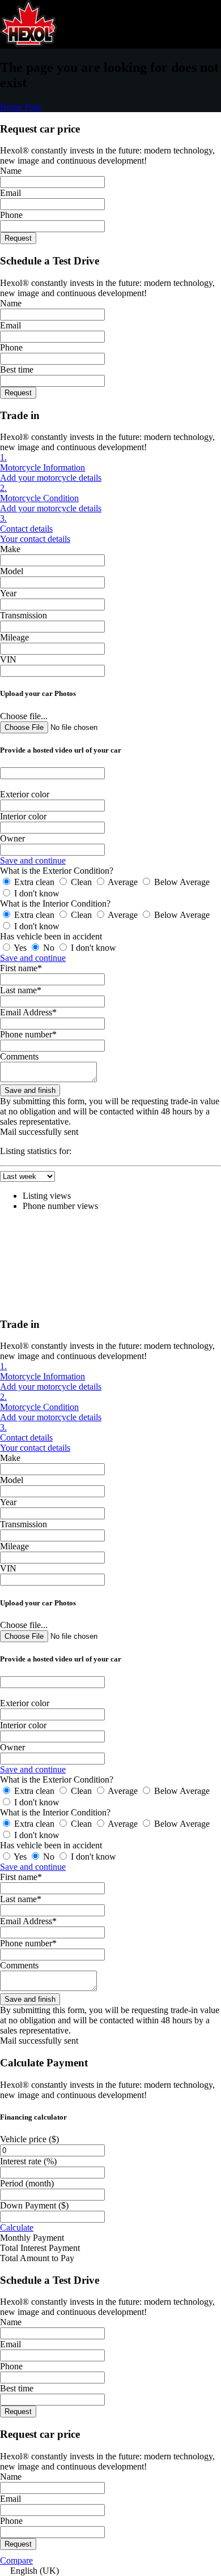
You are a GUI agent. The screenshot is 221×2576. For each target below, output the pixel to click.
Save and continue (33, 860)
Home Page (21, 107)
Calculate (17, 2227)
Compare (16, 2560)
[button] (110, 2571)
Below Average (181, 882)
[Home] (28, 43)
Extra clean (34, 882)
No (49, 948)
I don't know (36, 893)
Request (18, 238)
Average (123, 882)
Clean (81, 882)
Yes (20, 948)
